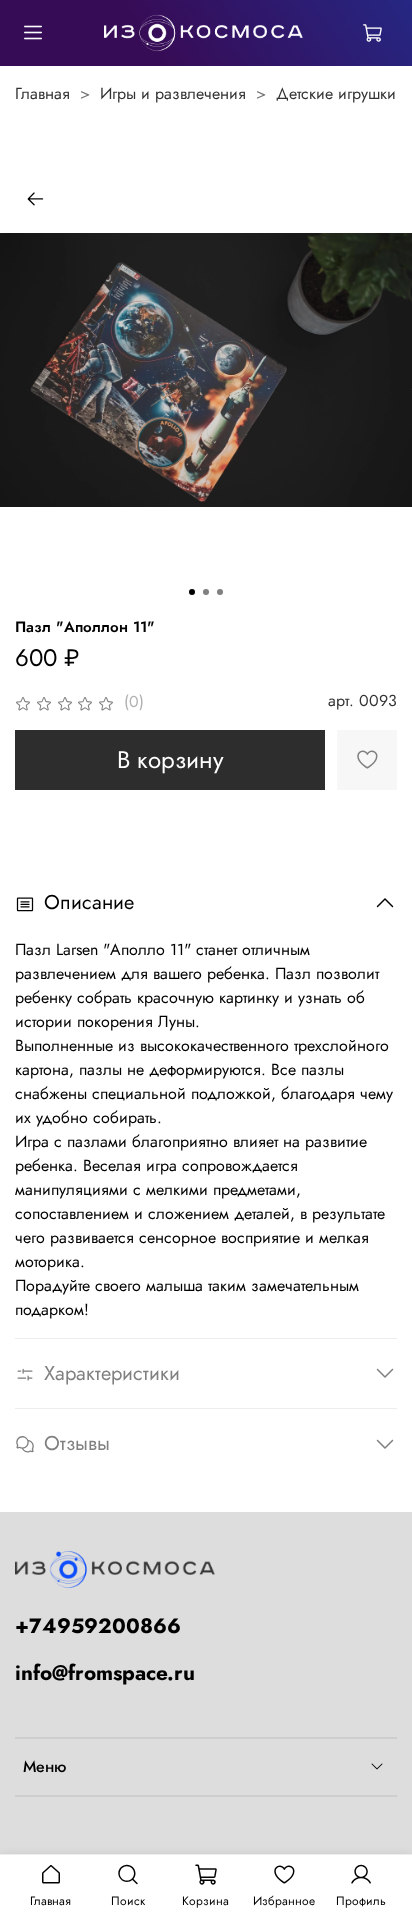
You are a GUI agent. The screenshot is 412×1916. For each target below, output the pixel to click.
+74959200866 (98, 1626)
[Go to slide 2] (206, 592)
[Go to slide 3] (220, 592)
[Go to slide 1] (192, 592)
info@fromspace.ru (105, 1673)
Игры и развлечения (173, 93)
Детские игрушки (336, 93)
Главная (42, 93)
